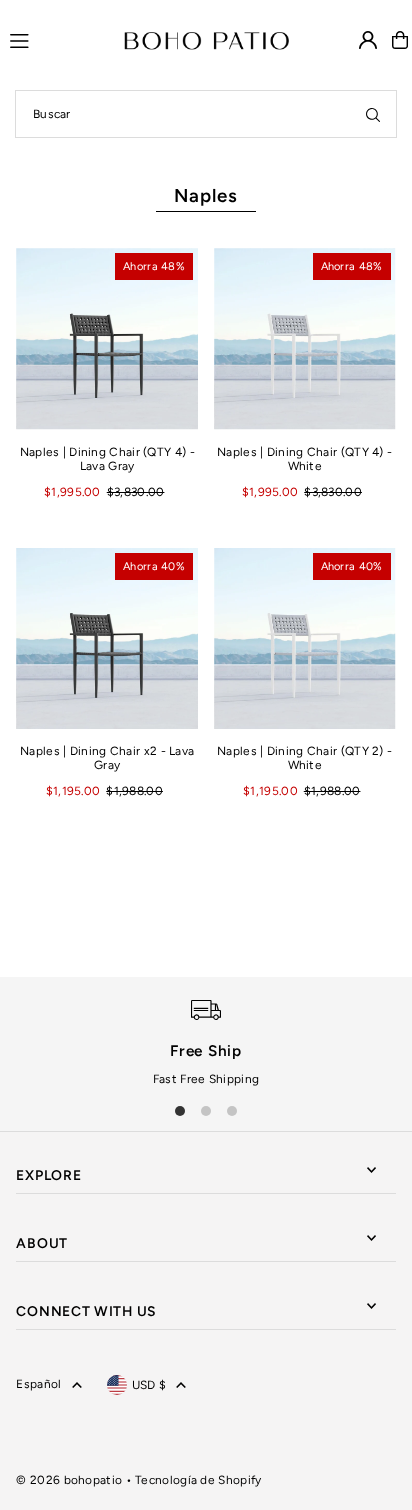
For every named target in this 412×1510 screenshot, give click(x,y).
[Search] (373, 114)
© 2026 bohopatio (69, 1480)
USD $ (149, 1385)
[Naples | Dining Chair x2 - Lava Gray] (107, 639)
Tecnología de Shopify (198, 1480)
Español (38, 1384)
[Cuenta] (368, 40)
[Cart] (400, 40)
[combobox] (206, 114)
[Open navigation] (57, 39)
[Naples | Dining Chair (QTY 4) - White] (305, 339)
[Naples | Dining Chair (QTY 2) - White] (305, 639)
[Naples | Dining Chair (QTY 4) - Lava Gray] (107, 339)
